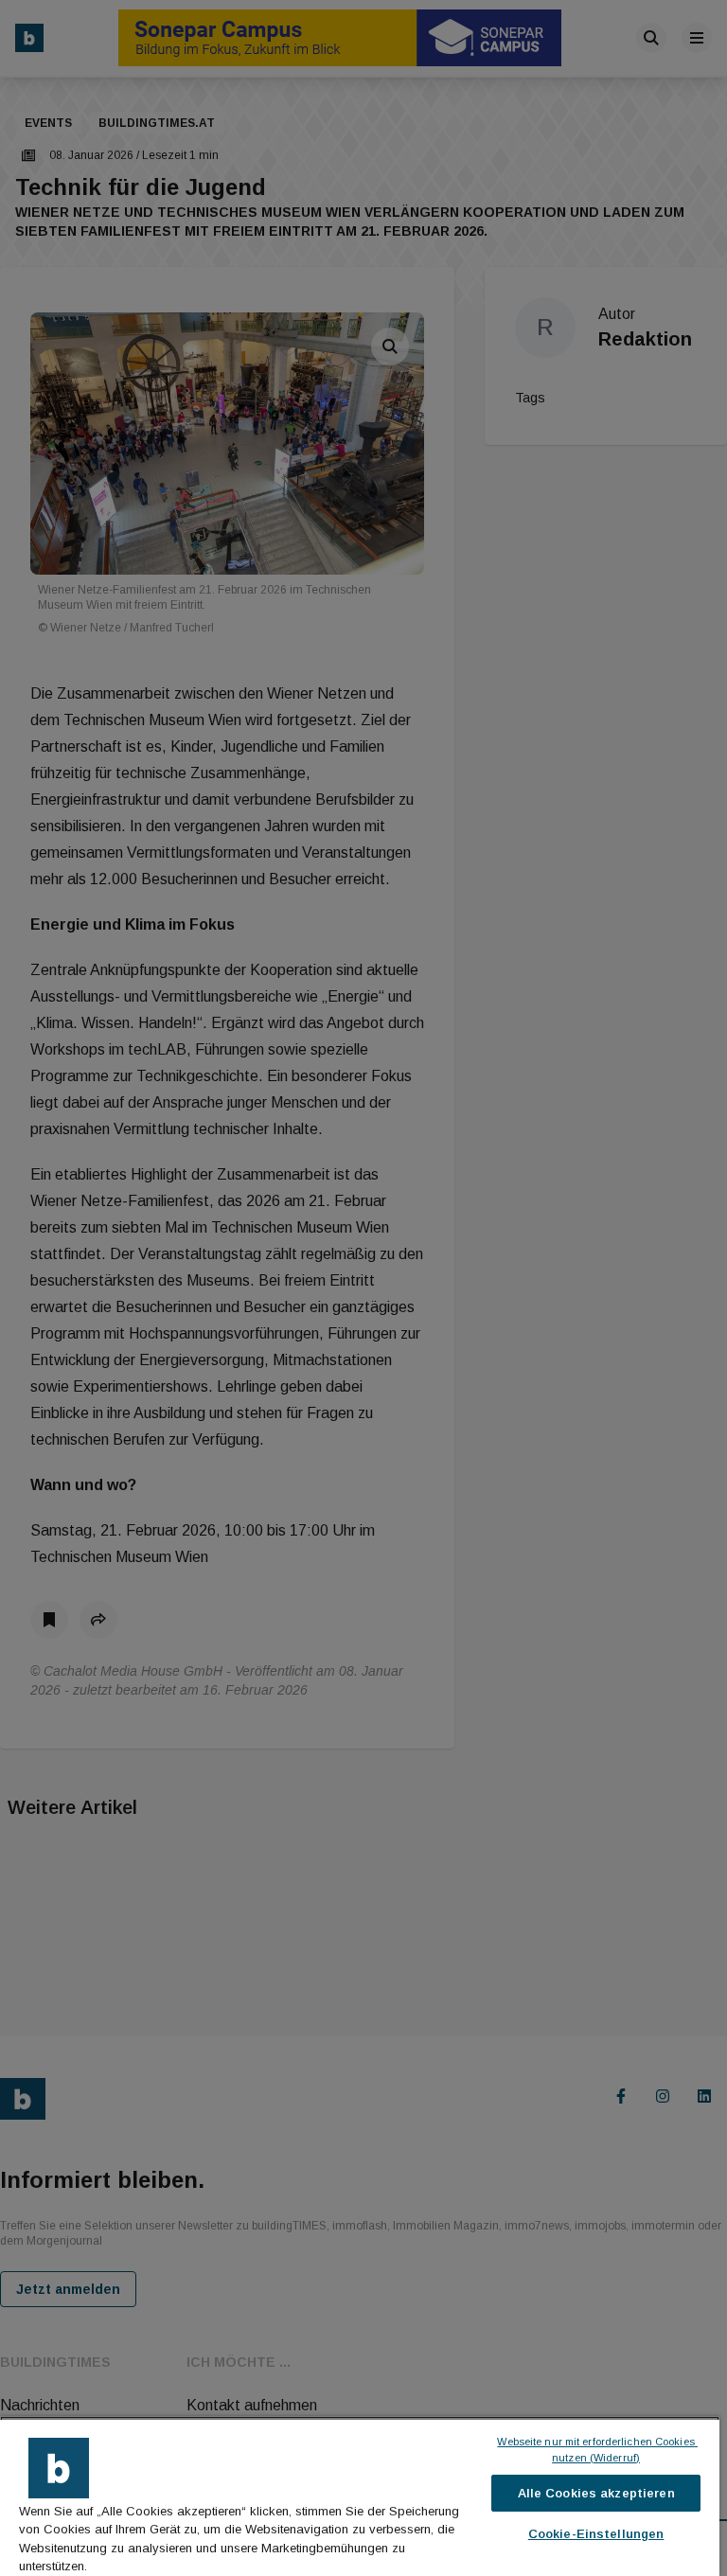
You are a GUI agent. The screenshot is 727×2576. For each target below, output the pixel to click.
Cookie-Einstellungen (596, 2534)
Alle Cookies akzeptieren (596, 2493)
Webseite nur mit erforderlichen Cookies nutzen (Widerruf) (597, 2450)
